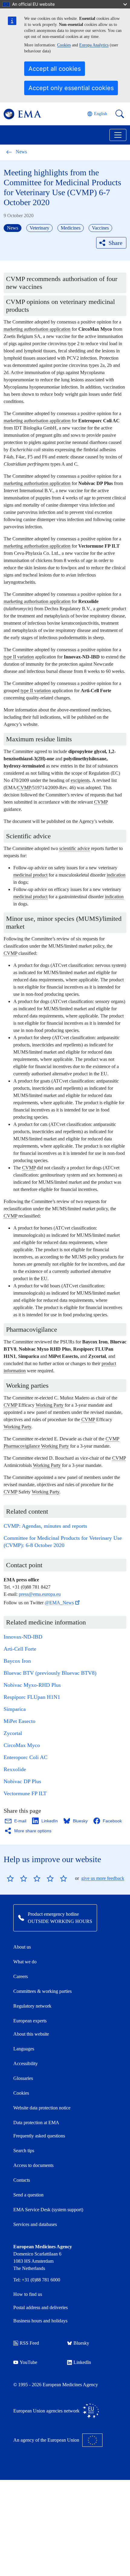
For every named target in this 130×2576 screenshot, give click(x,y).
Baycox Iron (17, 1661)
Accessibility (26, 2063)
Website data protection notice (42, 2108)
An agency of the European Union (46, 2440)
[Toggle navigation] (118, 135)
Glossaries (23, 2078)
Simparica (15, 1709)
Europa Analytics (94, 45)
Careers (21, 1976)
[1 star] (10, 1878)
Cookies (64, 45)
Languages (24, 2049)
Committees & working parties (42, 1991)
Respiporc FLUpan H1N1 (32, 1697)
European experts (30, 2021)
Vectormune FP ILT (25, 1793)
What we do (25, 1962)
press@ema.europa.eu (40, 1594)
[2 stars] (17, 1878)
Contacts (22, 2180)
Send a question (28, 2195)
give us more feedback (103, 1878)
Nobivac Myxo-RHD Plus (32, 1685)
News (21, 152)
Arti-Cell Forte (20, 1649)
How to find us (28, 2294)
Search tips (24, 2151)
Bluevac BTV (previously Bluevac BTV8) (50, 1673)
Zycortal (13, 1733)
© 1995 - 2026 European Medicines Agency (56, 2385)
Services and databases (35, 2224)
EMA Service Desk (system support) (48, 2210)
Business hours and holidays (40, 2321)
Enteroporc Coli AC (26, 1757)
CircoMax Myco (22, 1745)
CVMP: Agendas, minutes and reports (45, 1526)
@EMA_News (59, 1603)
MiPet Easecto (19, 1721)
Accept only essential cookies (71, 88)
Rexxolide (15, 1769)
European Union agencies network (46, 2411)
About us (22, 1947)
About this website (31, 2034)
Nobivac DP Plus (22, 1781)
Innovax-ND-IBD (23, 1637)
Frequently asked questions (39, 2136)
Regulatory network (32, 2006)
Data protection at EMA (36, 2123)
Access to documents (33, 2165)
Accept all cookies (55, 69)
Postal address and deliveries (41, 2307)
